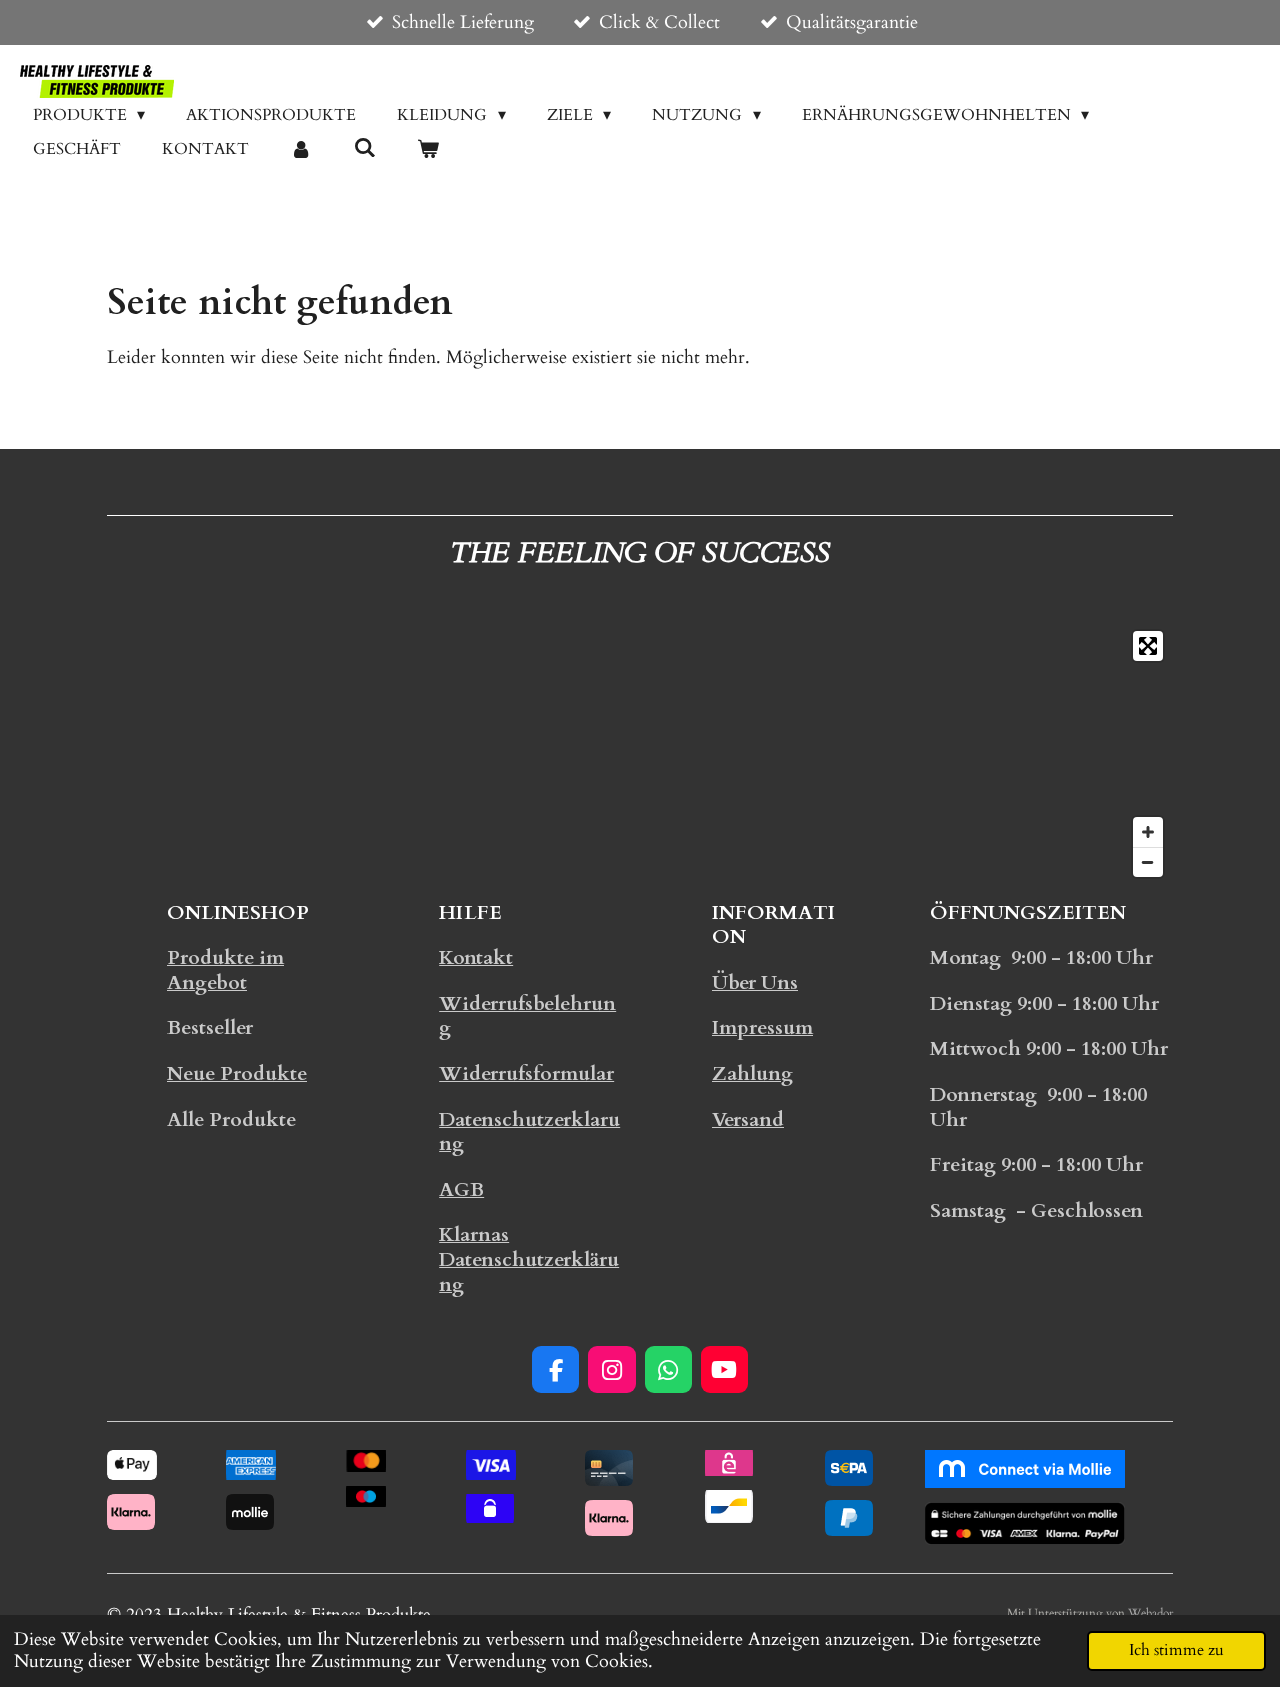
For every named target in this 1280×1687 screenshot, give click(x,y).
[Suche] (364, 148)
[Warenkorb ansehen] (428, 149)
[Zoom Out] (1148, 862)
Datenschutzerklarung (529, 1132)
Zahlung (752, 1074)
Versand (748, 1120)
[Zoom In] (1148, 832)
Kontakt (476, 958)
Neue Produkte (237, 1074)
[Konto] (301, 149)
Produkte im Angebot (225, 970)
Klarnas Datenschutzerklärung (529, 1259)
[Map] (640, 754)
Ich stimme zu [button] (1176, 1650)
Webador (1150, 1613)
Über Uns (755, 983)
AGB (461, 1190)
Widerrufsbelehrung (527, 1016)
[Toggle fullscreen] (1148, 646)
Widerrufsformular (526, 1074)
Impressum (762, 1028)
